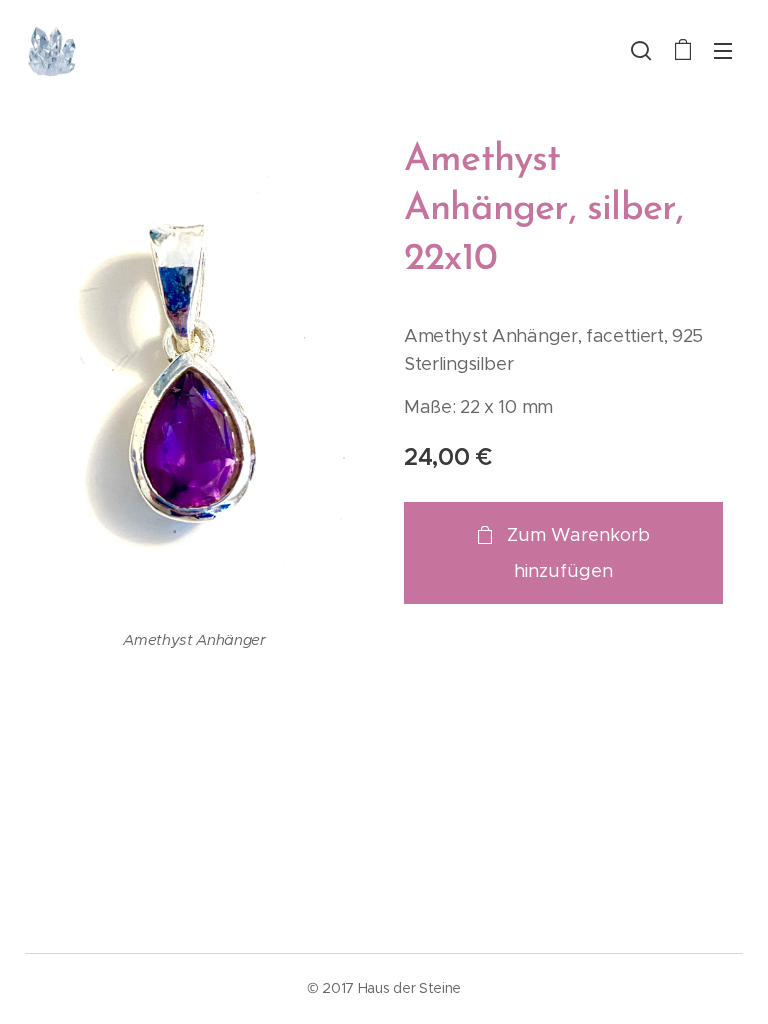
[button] (641, 50)
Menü (723, 50)
